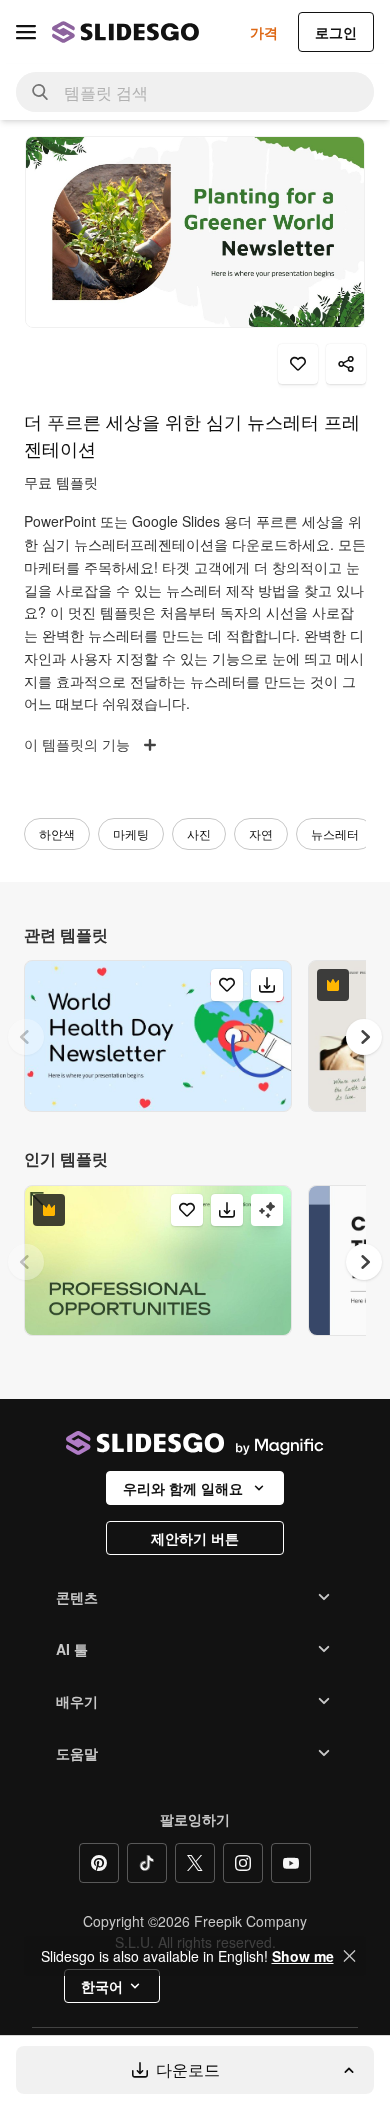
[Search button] (40, 92)
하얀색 (57, 833)
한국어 (102, 1986)
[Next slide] (364, 1037)
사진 (199, 833)
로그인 (336, 32)
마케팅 (131, 833)
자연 (261, 833)
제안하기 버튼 (195, 1538)
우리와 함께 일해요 (183, 1488)
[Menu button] (26, 32)
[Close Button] (350, 1956)
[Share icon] (346, 364)
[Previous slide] (26, 1037)
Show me (303, 1956)
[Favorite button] (298, 364)
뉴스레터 (335, 833)
